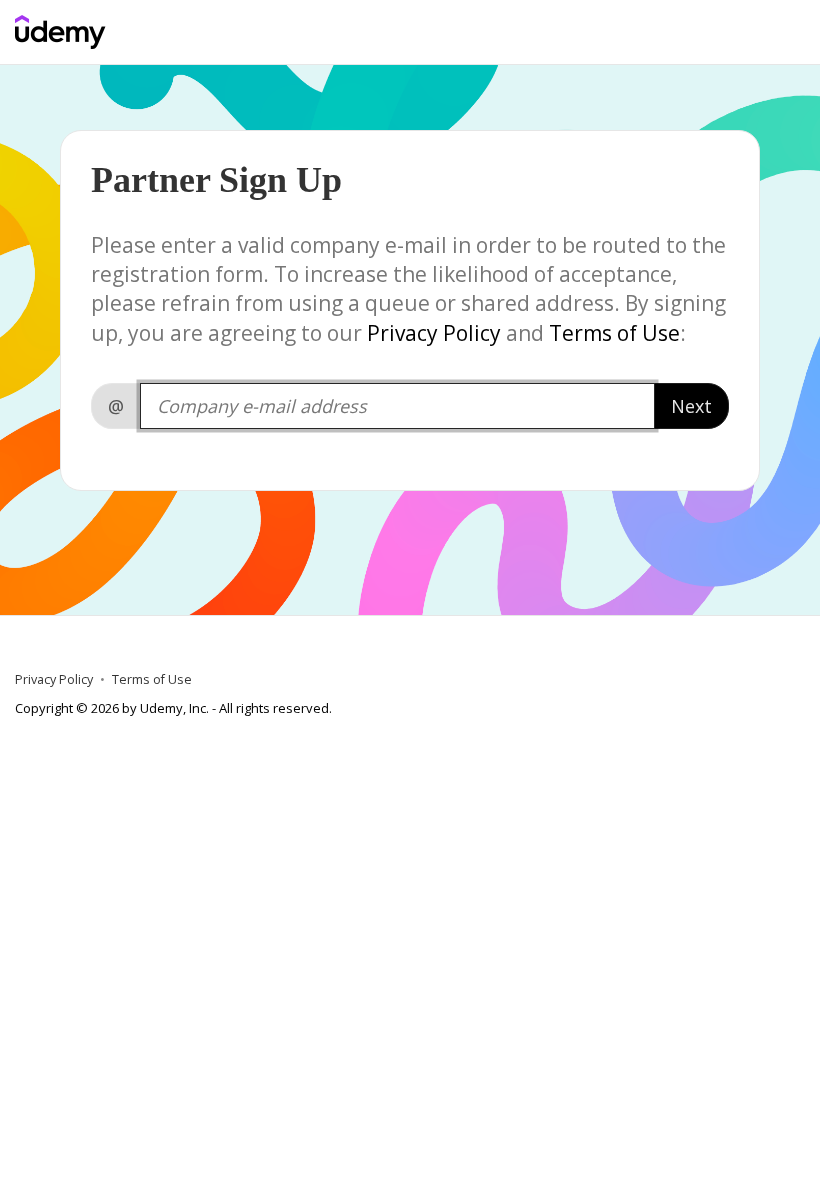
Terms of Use (614, 333)
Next (691, 406)
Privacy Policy (434, 333)
